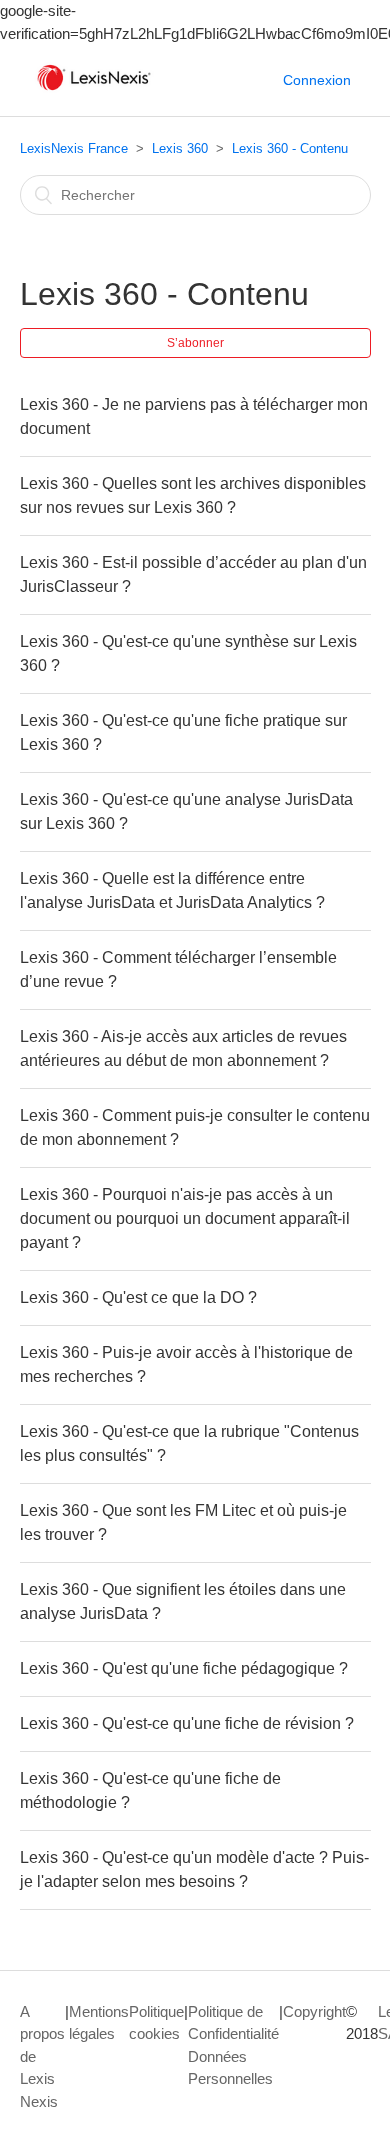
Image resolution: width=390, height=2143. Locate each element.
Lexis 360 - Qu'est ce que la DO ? (138, 1297)
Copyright (314, 2011)
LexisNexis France (74, 148)
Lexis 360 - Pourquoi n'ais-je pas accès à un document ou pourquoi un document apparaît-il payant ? (185, 1218)
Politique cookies (156, 2023)
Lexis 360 (180, 148)
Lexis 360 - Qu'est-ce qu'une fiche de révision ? (187, 1723)
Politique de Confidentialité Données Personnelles (233, 2045)
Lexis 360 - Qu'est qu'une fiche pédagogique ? (184, 1668)
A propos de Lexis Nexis (42, 2056)
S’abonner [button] (195, 343)
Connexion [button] (317, 80)
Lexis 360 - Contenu (290, 148)
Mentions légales (99, 2023)
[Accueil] (94, 90)
